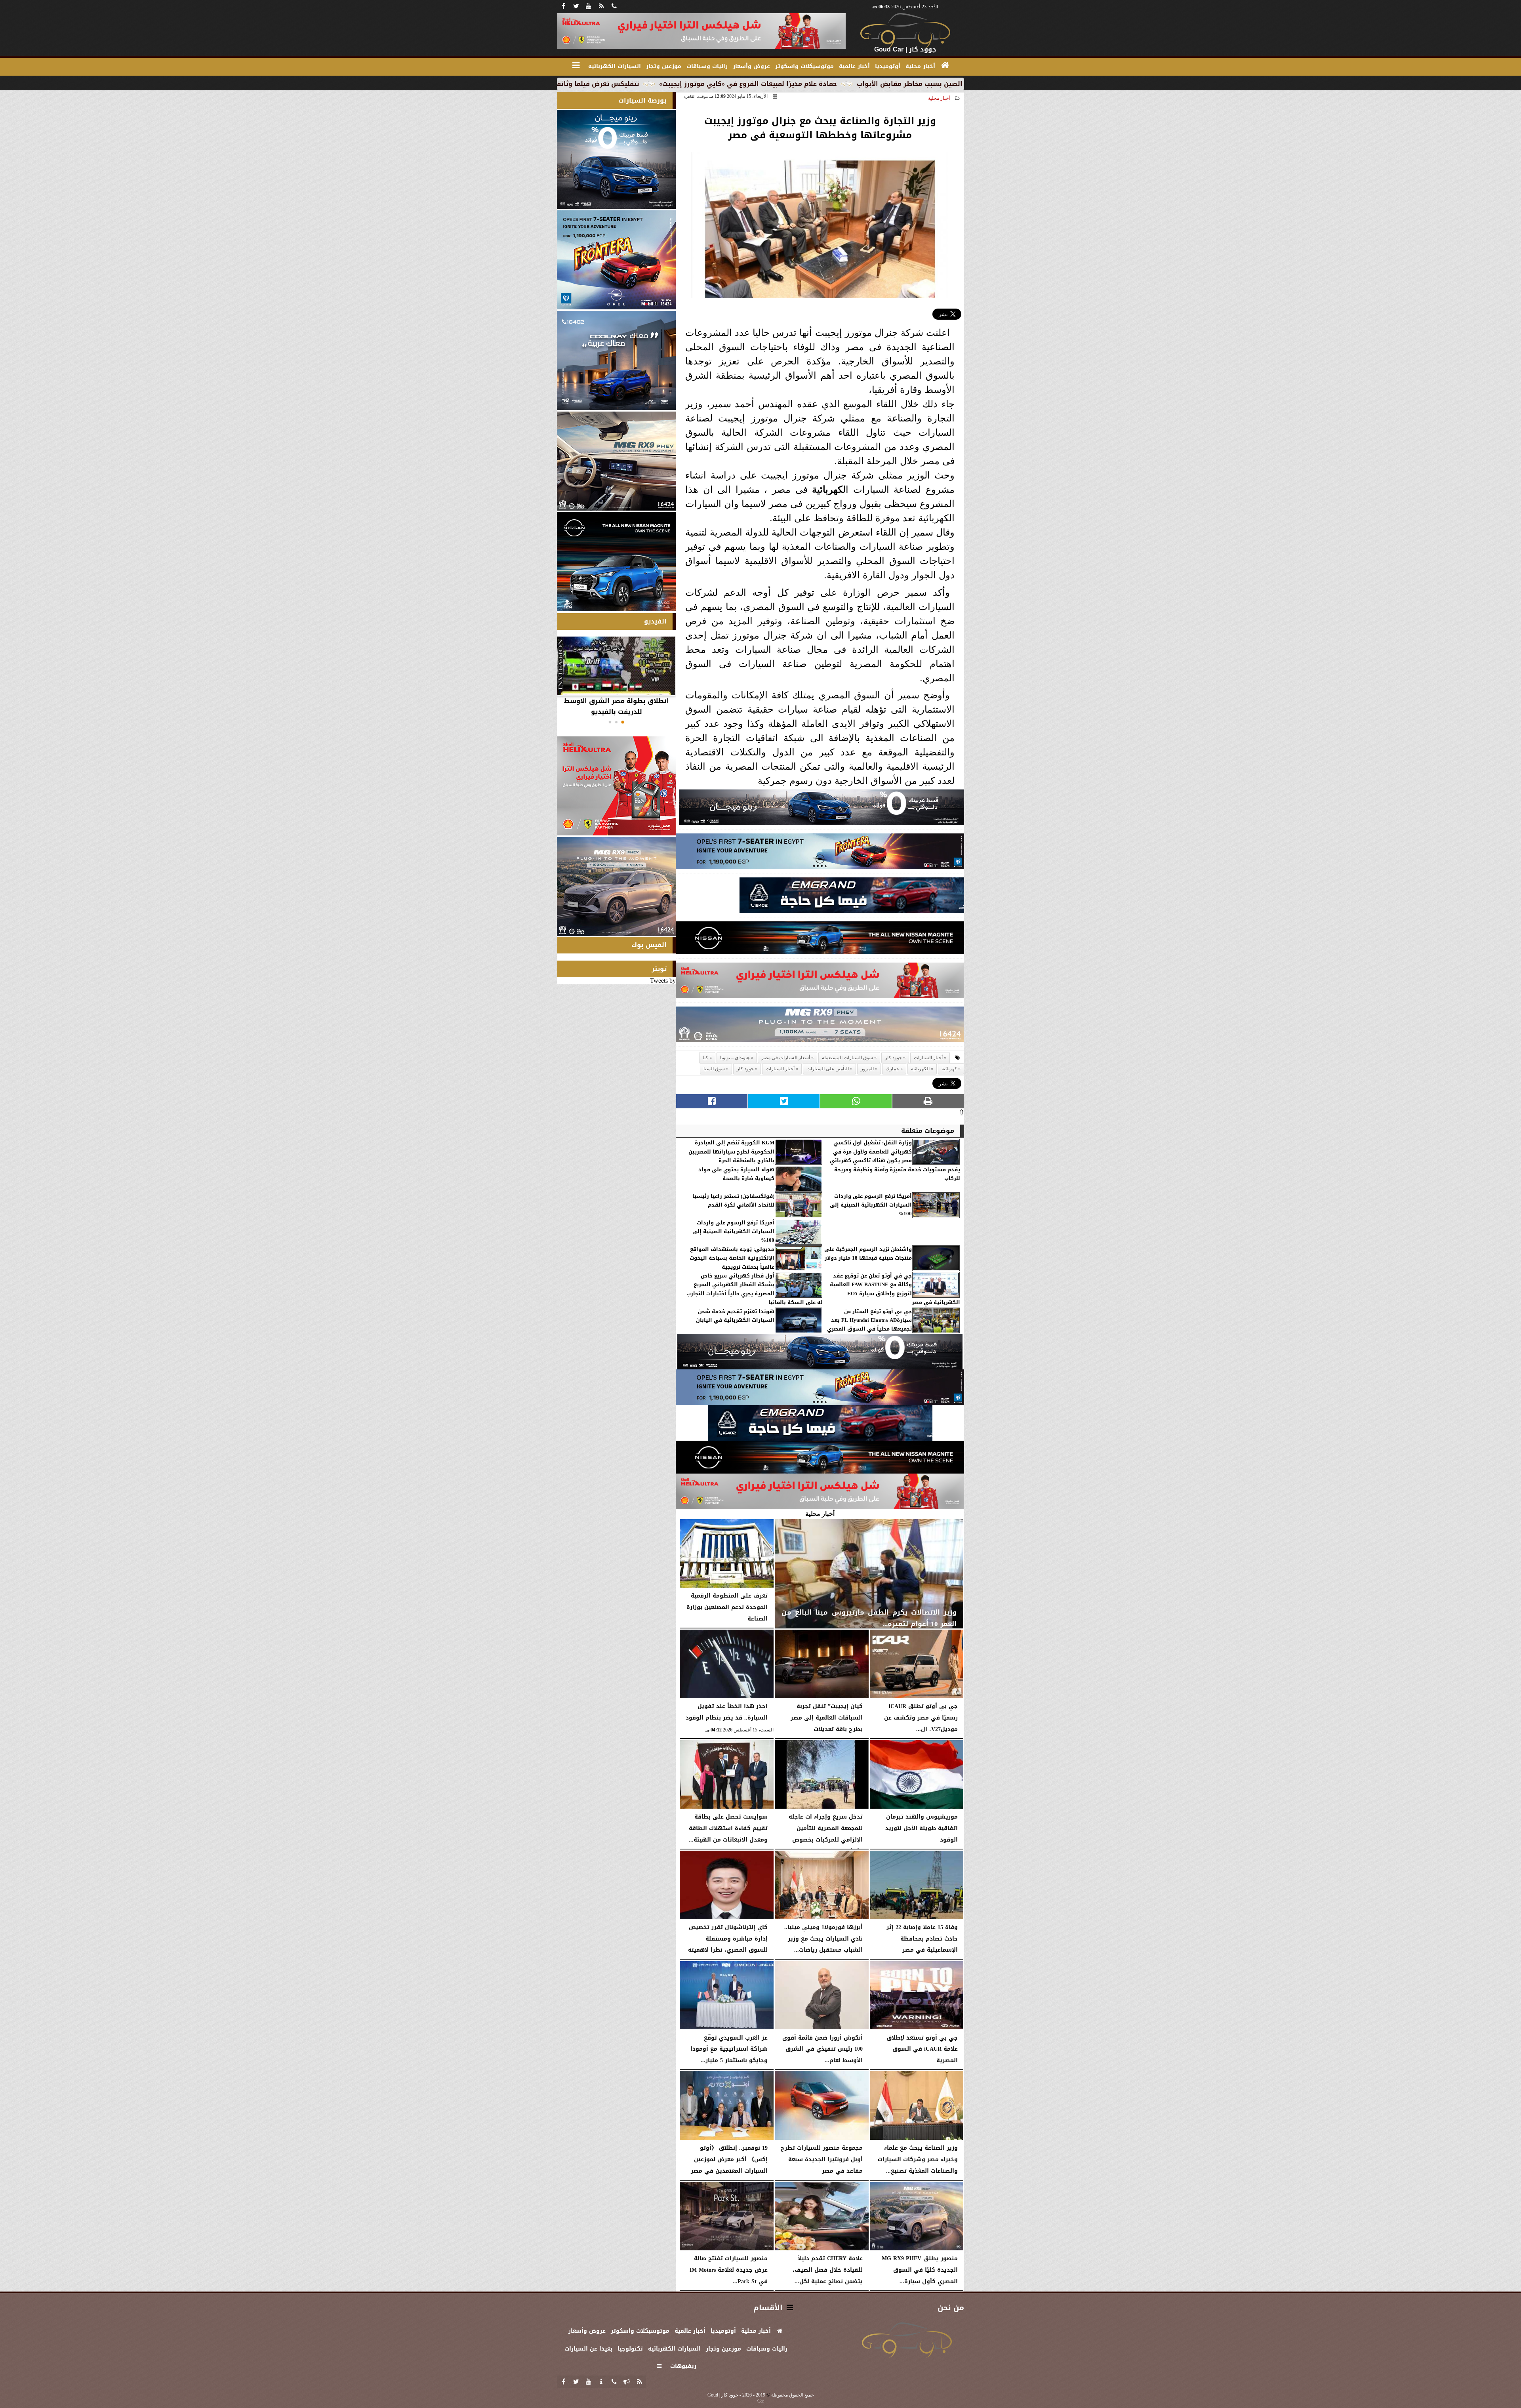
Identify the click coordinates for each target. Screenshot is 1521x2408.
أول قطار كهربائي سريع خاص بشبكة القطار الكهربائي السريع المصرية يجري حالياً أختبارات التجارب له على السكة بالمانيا (755, 1289)
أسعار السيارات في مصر (786, 1058)
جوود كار (893, 1058)
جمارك (892, 1069)
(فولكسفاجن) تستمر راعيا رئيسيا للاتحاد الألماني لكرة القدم (733, 1201)
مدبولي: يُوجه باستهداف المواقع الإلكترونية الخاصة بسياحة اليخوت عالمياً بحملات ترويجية (732, 1258)
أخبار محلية (939, 98)
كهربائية (827, 489)
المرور (867, 1069)
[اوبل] (820, 853)
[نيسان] (820, 940)
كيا (705, 1058)
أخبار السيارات (928, 1058)
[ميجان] (821, 809)
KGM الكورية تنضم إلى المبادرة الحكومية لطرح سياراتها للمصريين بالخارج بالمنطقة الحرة (731, 1152)
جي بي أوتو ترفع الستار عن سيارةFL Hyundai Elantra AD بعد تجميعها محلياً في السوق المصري (869, 1320)
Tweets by (663, 981)
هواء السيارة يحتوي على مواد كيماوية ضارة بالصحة (736, 1174)
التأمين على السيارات (828, 1069)
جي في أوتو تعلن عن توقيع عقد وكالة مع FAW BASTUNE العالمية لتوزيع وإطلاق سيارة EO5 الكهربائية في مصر (895, 1289)
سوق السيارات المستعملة (847, 1058)
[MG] (616, 461)
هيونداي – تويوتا (735, 1058)
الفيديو (655, 621)
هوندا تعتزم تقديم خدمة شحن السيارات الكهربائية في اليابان (735, 1316)
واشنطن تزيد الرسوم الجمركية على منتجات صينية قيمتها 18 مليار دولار (868, 1254)
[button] (623, 722)
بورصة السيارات (642, 100)
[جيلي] (852, 897)
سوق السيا (714, 1069)
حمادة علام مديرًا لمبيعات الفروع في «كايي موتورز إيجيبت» (948, 84)
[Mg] (820, 1027)
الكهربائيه (920, 1069)
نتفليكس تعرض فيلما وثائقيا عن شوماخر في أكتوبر (760, 84)
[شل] (820, 983)
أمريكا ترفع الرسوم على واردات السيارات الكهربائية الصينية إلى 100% (871, 1205)
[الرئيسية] (945, 65)
